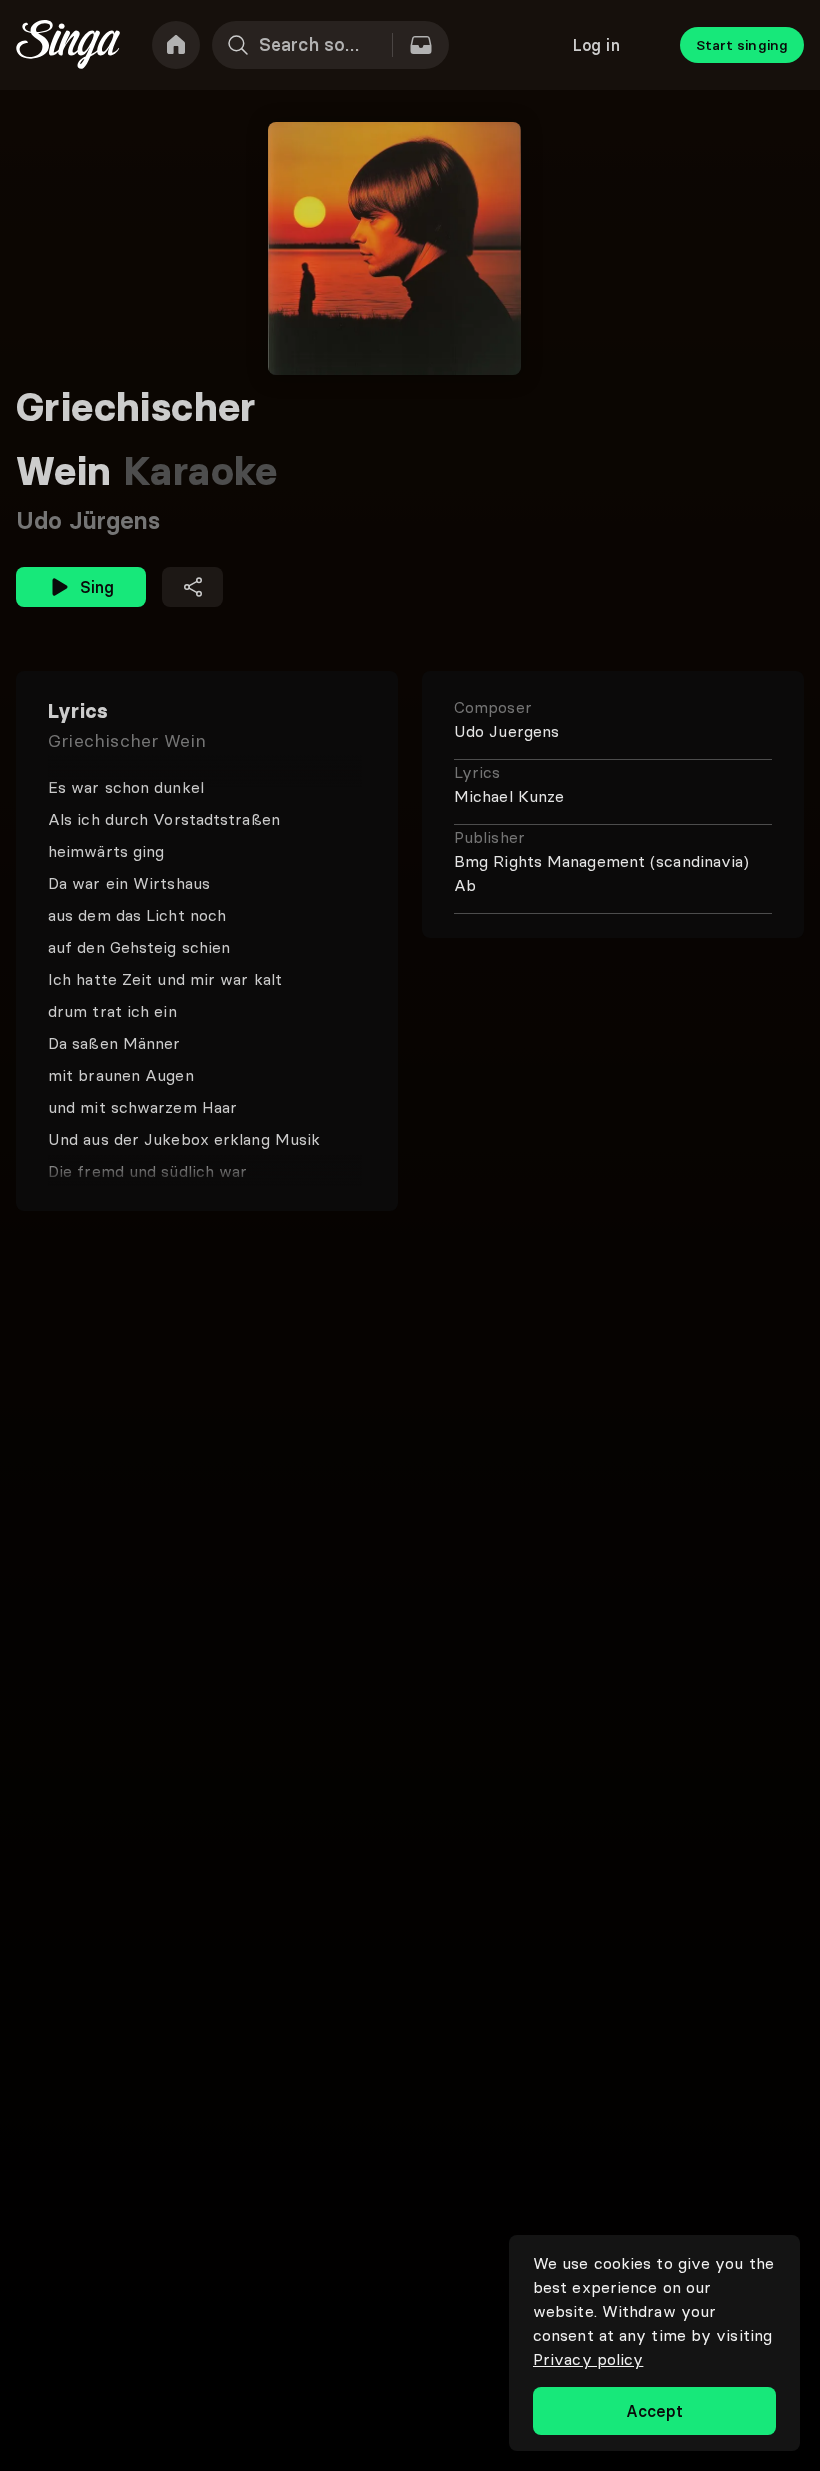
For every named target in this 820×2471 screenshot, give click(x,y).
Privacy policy (588, 2359)
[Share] (192, 587)
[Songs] (421, 45)
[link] (176, 45)
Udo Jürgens (88, 520)
